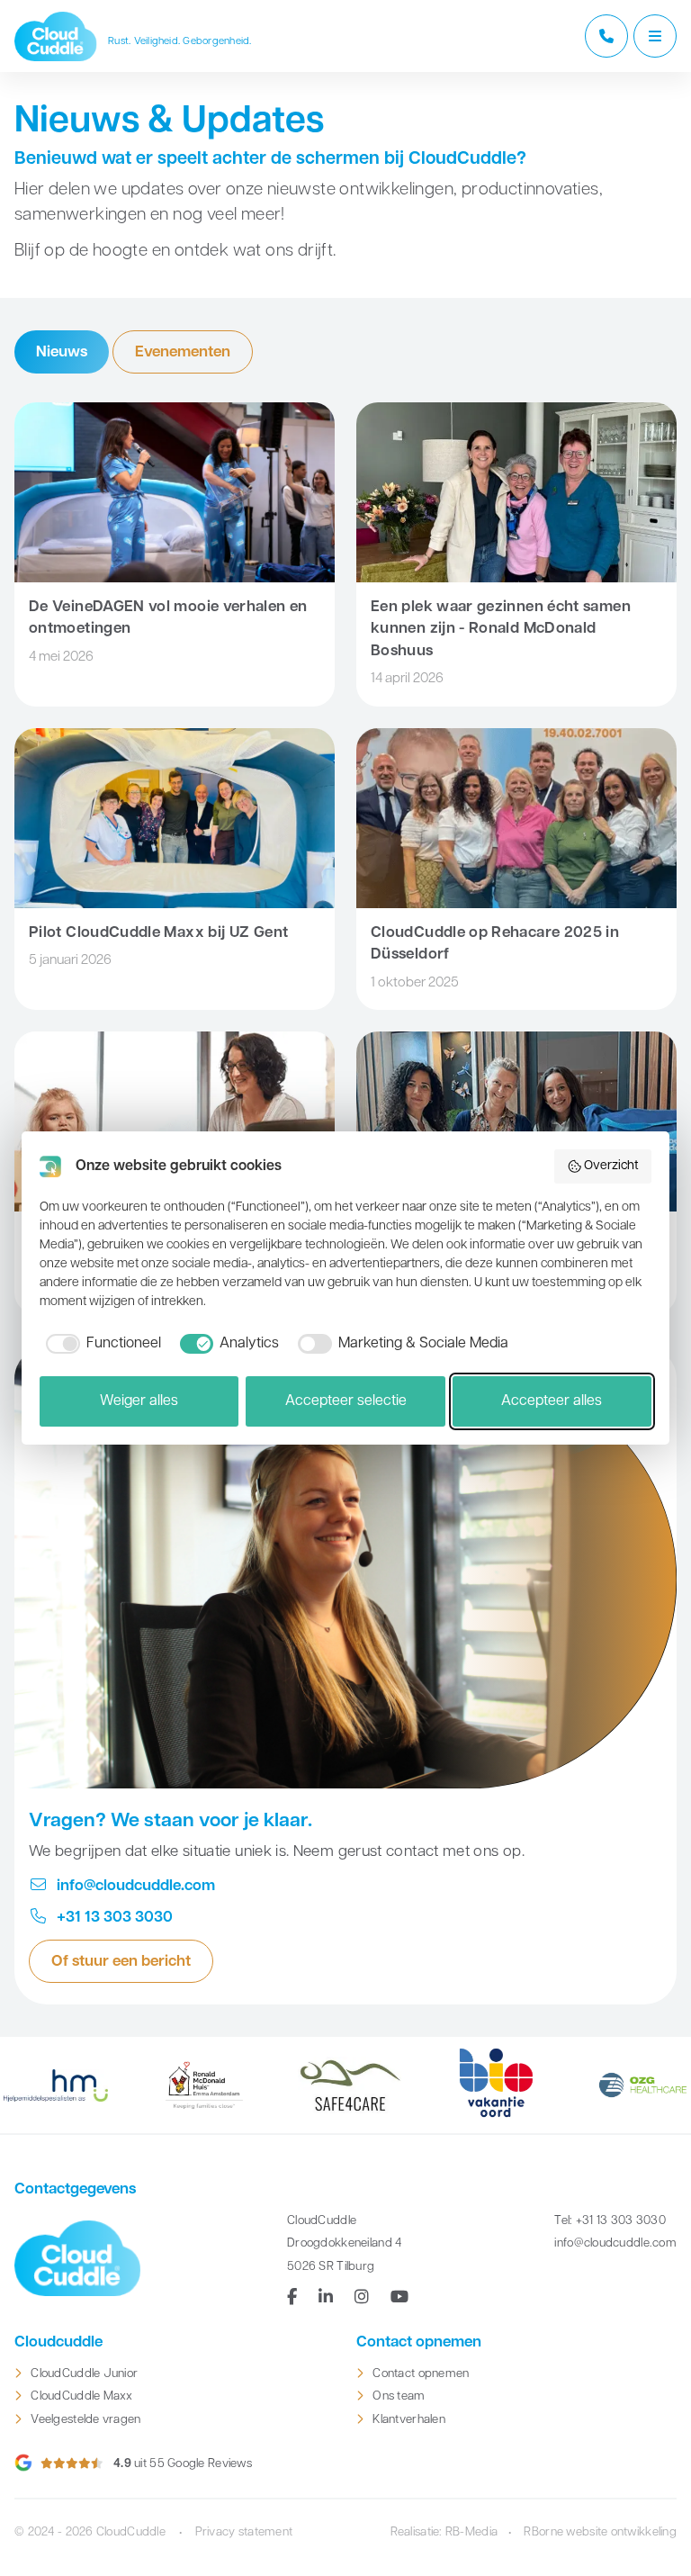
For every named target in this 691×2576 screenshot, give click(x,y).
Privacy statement (244, 2532)
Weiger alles (139, 1401)
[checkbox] (100, 1344)
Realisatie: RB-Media (444, 2532)
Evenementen (183, 352)
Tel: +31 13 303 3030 (610, 2221)
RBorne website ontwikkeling (600, 2532)
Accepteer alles (552, 1401)
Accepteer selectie (346, 1401)
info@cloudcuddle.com (134, 1886)
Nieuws (62, 352)
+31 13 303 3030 (113, 1918)
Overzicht (611, 1166)
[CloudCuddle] (56, 36)
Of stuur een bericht (121, 1962)
